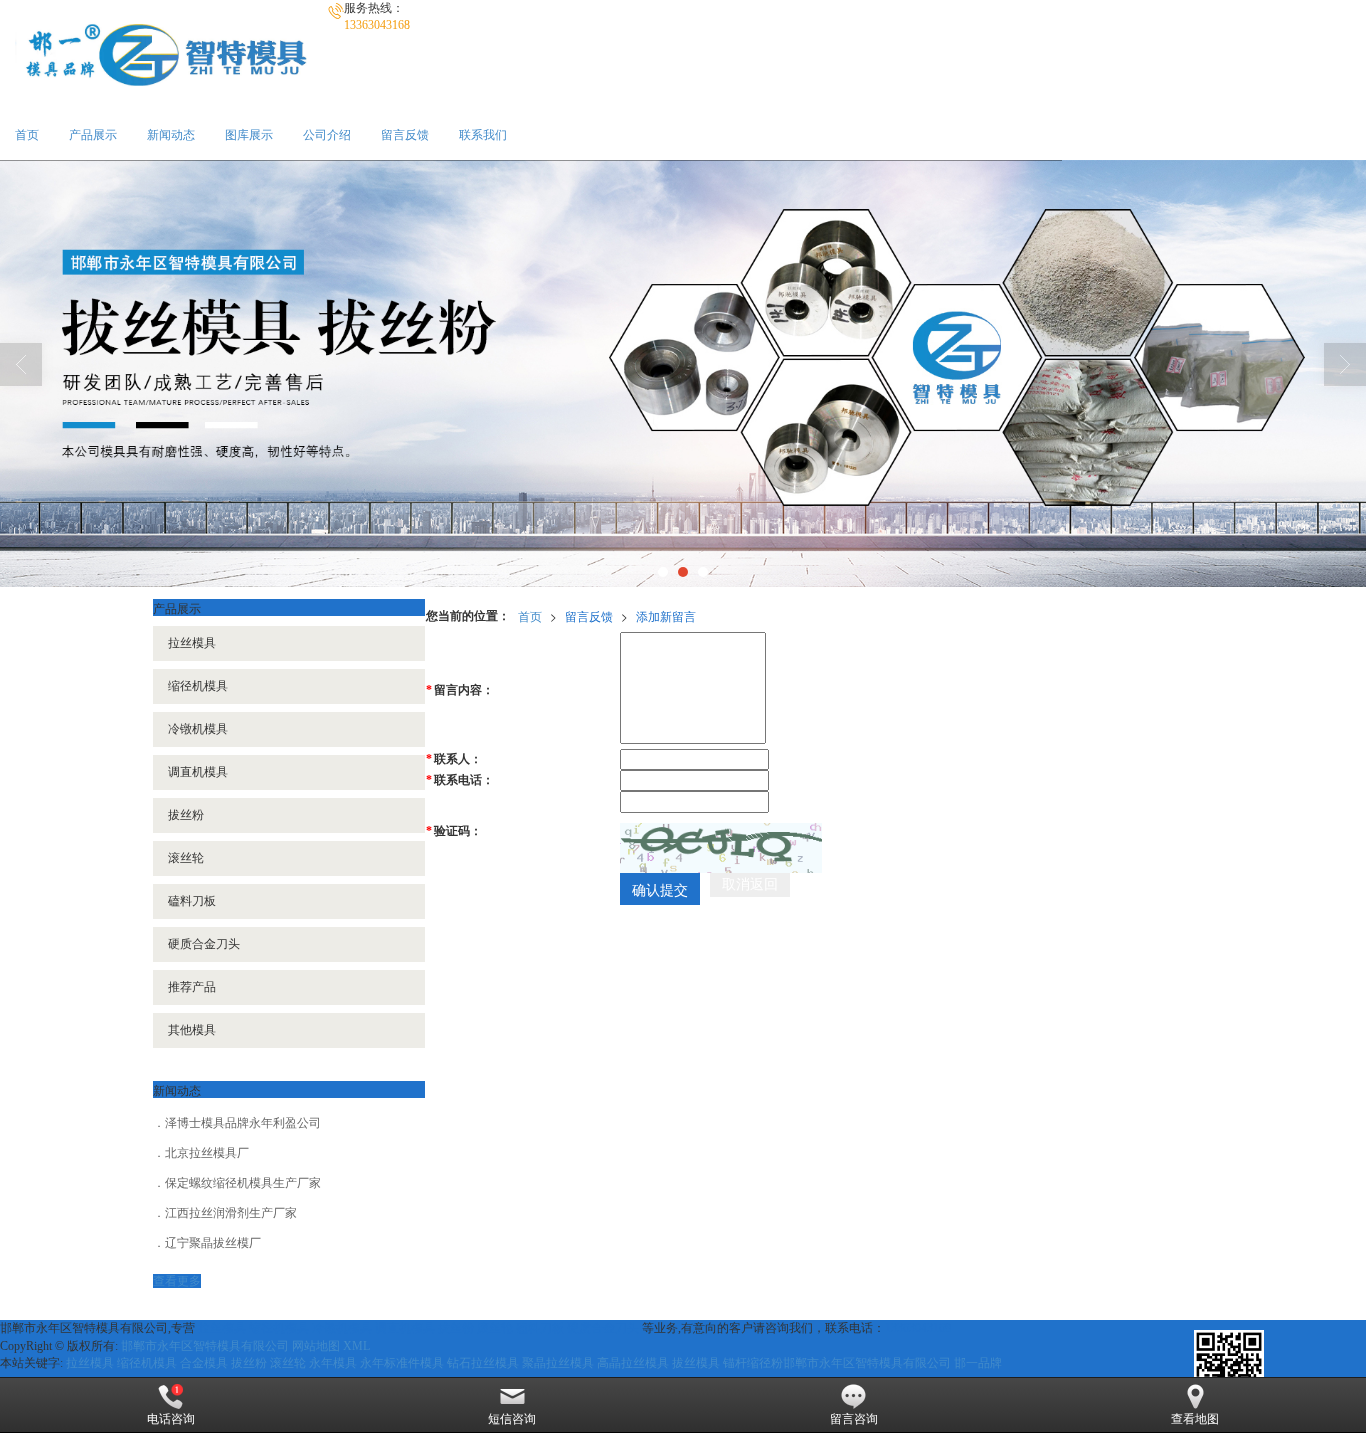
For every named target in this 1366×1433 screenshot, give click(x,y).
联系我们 (483, 135)
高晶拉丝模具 (633, 1363)
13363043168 (918, 1328)
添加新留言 (666, 615)
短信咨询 (512, 1419)
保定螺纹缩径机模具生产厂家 (243, 1183)
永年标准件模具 (402, 1363)
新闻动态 (171, 135)
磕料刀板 (192, 901)
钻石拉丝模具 (483, 1363)
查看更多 (177, 1281)
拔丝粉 (186, 815)
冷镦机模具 (198, 729)
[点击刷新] (721, 848)
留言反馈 (405, 135)
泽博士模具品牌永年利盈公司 (243, 1123)
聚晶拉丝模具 (558, 1363)
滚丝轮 (186, 858)
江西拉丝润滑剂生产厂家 (231, 1213)
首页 (27, 135)
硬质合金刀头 (204, 944)
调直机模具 (198, 772)
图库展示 (249, 135)
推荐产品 (192, 987)
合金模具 (204, 1363)
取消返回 (750, 884)
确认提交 (660, 889)
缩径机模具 (198, 686)
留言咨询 (854, 1419)
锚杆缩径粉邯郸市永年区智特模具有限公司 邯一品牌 (862, 1363)
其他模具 (192, 1030)
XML (356, 1346)
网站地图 (316, 1346)
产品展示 (93, 135)
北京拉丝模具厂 (207, 1153)
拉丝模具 (192, 643)
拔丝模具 (696, 1363)
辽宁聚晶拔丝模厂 (213, 1243)
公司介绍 (327, 135)
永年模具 (333, 1363)
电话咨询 (171, 1419)
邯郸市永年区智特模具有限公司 (205, 1346)
